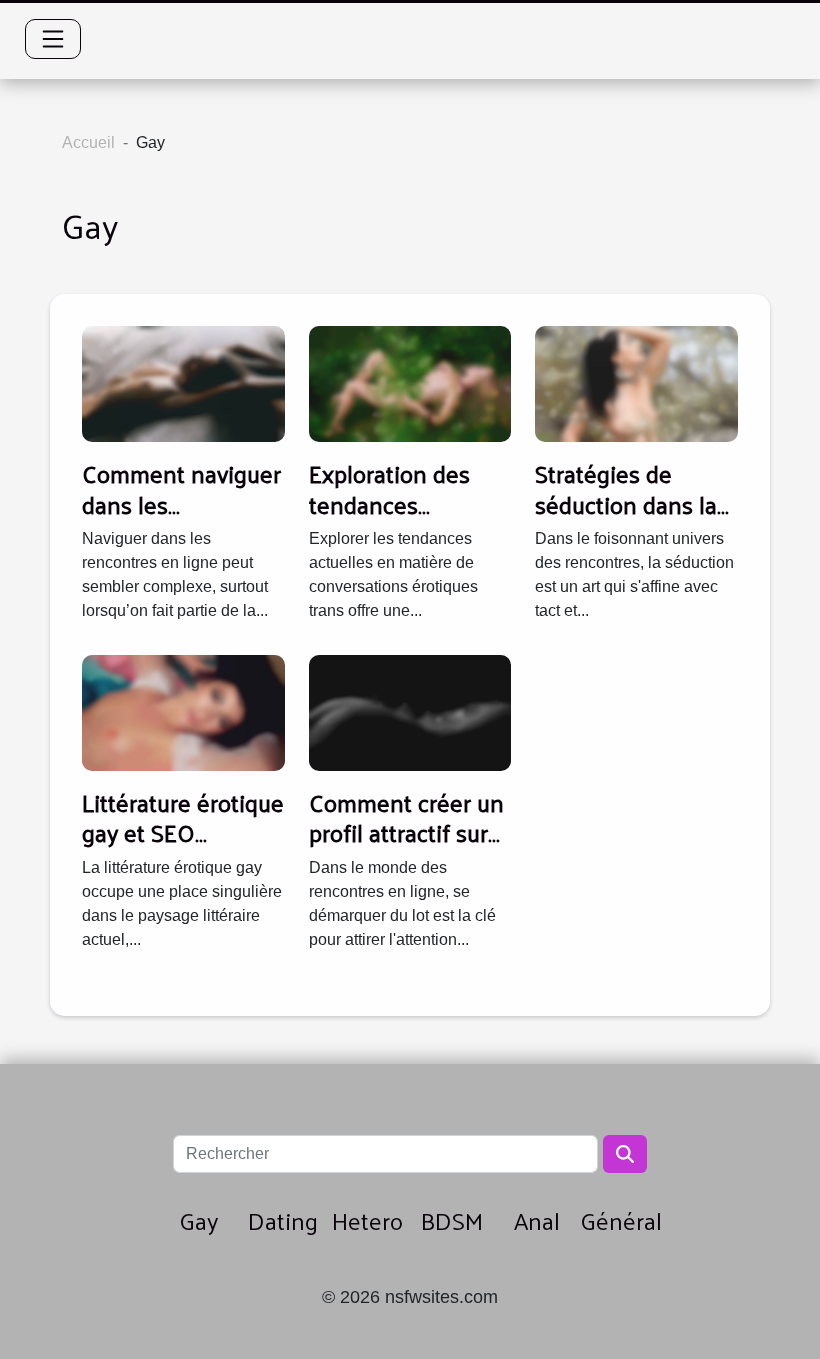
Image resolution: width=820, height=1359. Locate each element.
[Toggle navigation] (53, 39)
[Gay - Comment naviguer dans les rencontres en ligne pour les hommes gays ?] (183, 383)
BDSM (452, 1220)
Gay (198, 1220)
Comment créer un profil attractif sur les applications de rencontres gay (406, 847)
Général (621, 1220)
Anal (537, 1220)
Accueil (88, 142)
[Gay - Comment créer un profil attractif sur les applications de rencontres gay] (410, 711)
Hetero (367, 1220)
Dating (283, 1220)
